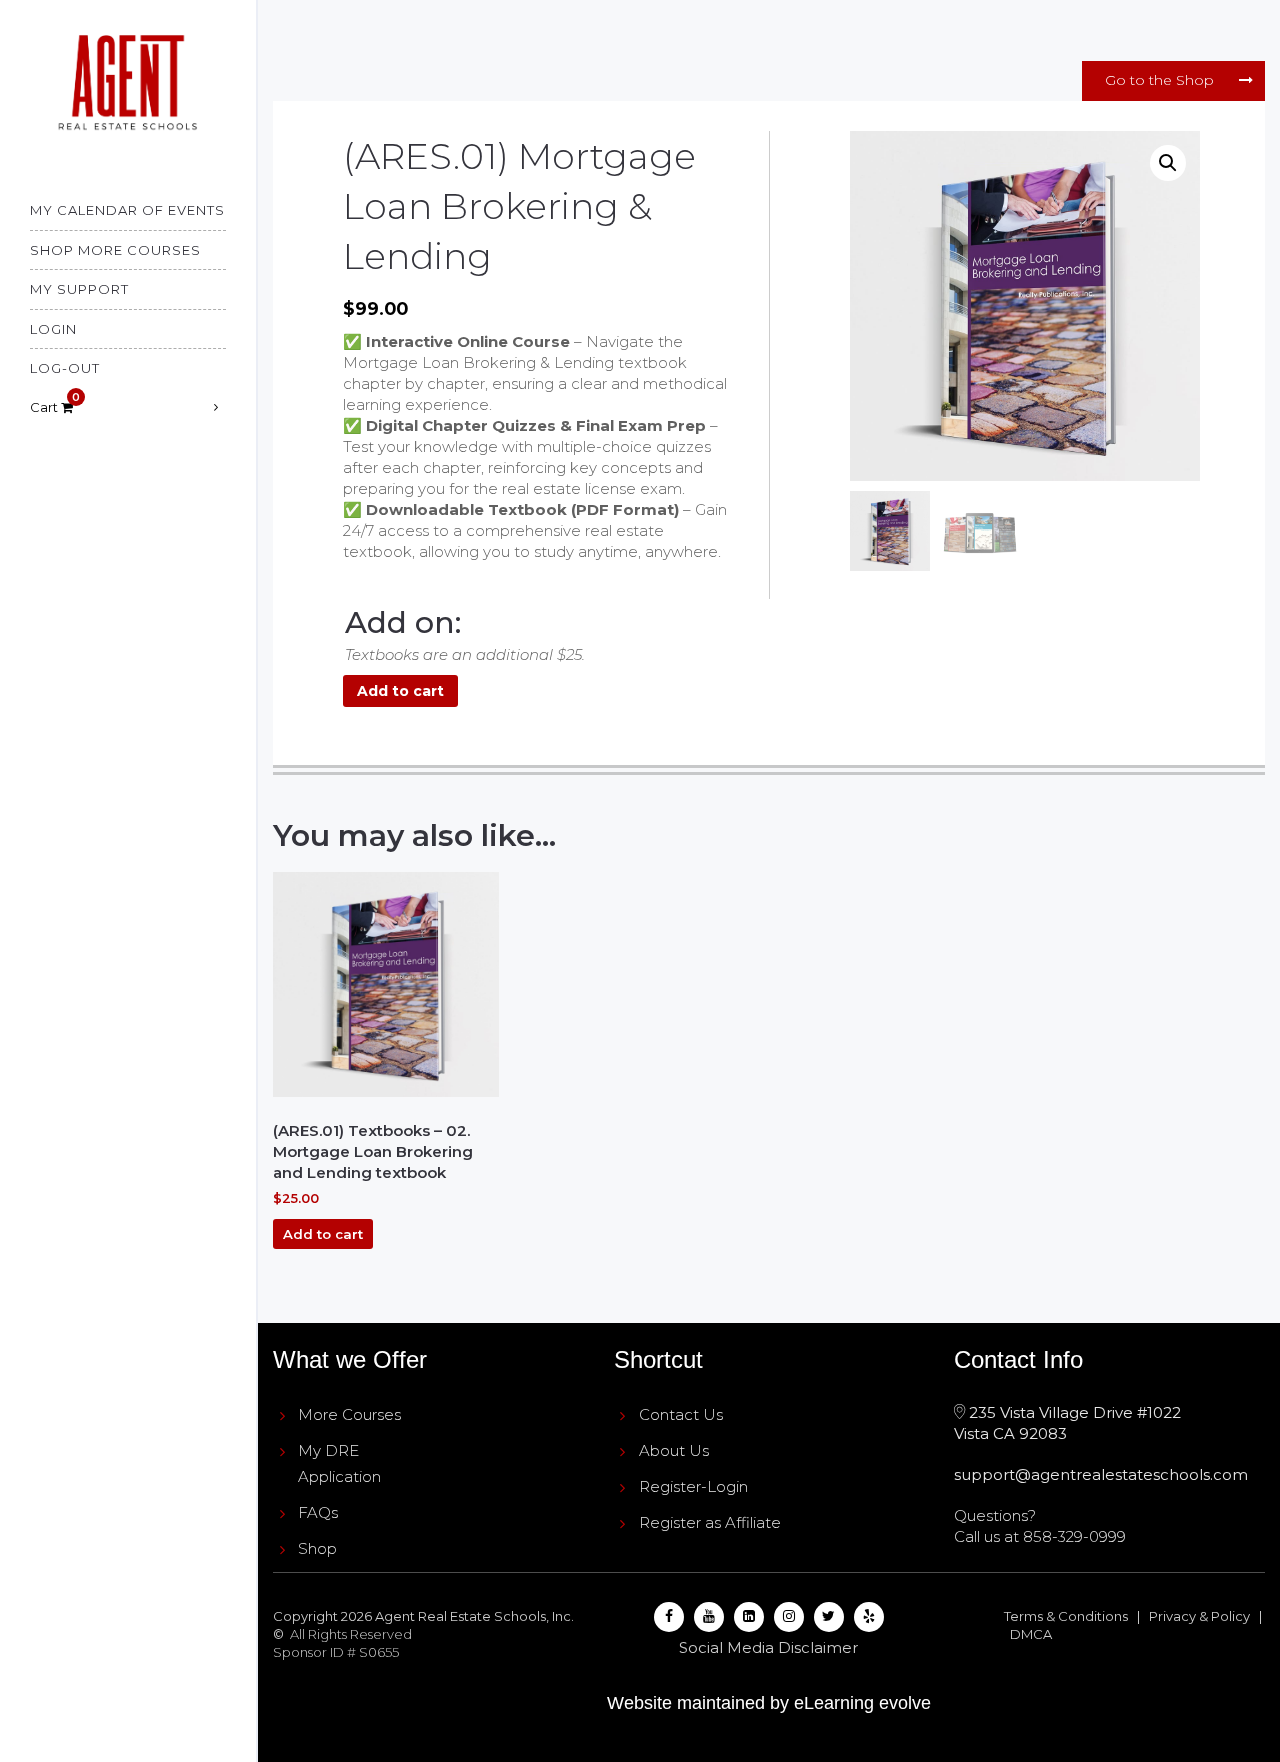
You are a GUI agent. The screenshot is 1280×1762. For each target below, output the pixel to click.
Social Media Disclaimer (768, 1647)
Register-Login (693, 1486)
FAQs (318, 1512)
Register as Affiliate (710, 1522)
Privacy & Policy (1199, 1616)
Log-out (65, 368)
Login (53, 329)
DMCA (1031, 1634)
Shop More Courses (115, 250)
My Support (79, 289)
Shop (317, 1548)
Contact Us (681, 1414)
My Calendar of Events (127, 210)
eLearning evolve (862, 1703)
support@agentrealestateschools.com (1101, 1474)
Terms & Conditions (1066, 1616)
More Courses (349, 1414)
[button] (1168, 163)
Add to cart (400, 691)
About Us (674, 1450)
